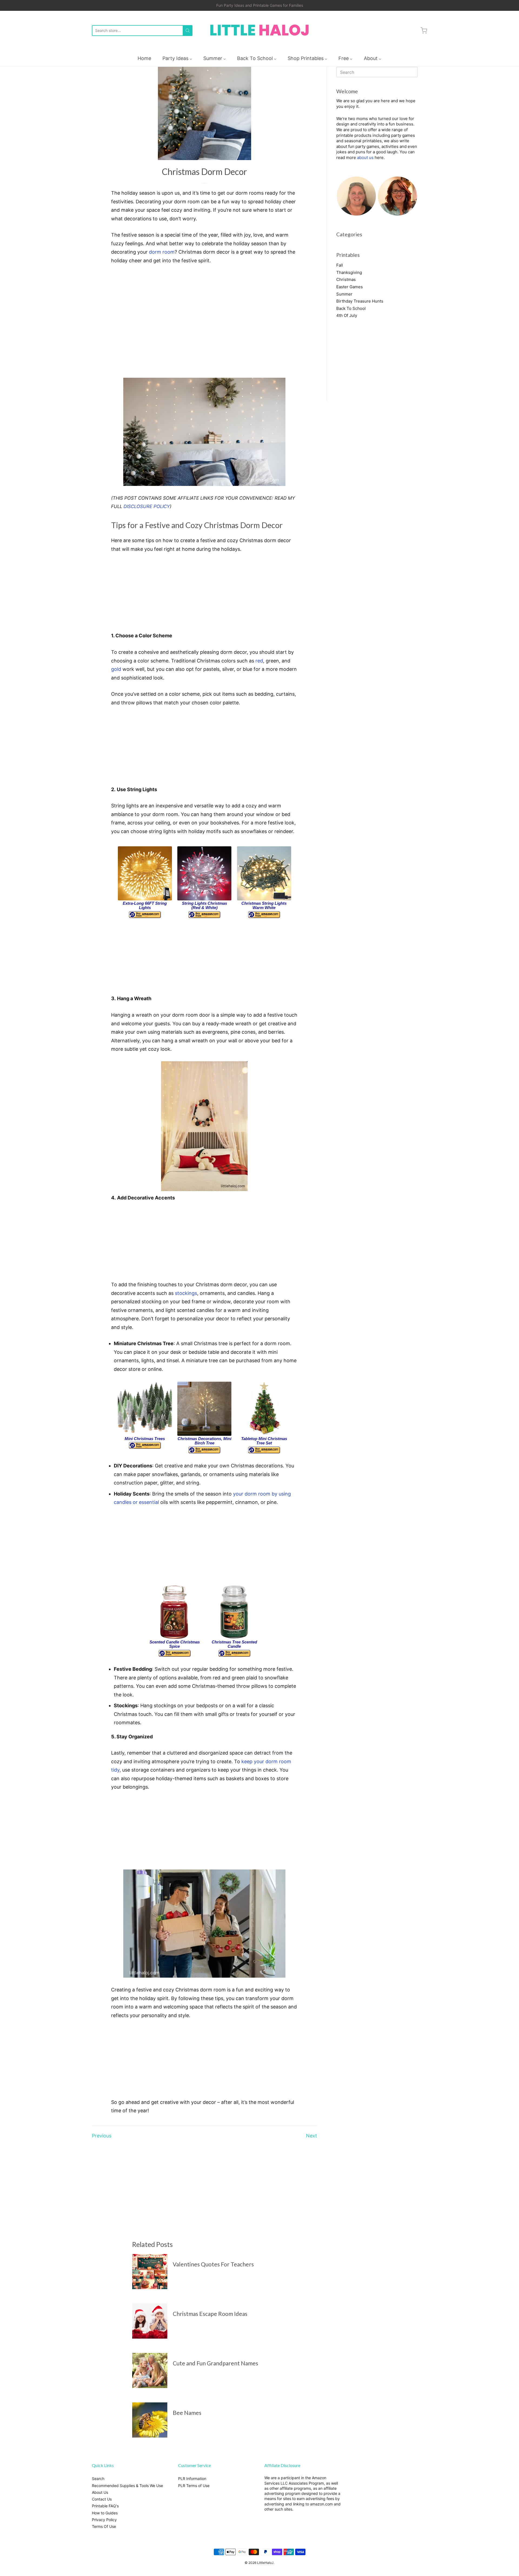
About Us (100, 2492)
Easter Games (350, 287)
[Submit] (188, 31)
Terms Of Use (104, 2526)
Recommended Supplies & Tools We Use (127, 2486)
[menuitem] (144, 58)
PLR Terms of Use (194, 2486)
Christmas (346, 279)
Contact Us (102, 2499)
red (259, 661)
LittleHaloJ (265, 2563)
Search (98, 2479)
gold (116, 669)
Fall (340, 265)
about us (365, 158)
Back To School (351, 308)
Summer (344, 294)
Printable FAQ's (105, 2506)
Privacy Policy (104, 2520)
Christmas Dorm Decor (204, 172)
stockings (186, 1293)
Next (312, 2136)
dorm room (162, 252)
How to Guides (105, 2513)
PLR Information (192, 2479)
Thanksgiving (349, 272)
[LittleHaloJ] (259, 30)
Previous (102, 2136)
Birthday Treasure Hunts (360, 301)
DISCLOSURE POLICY (147, 506)
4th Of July (347, 315)
